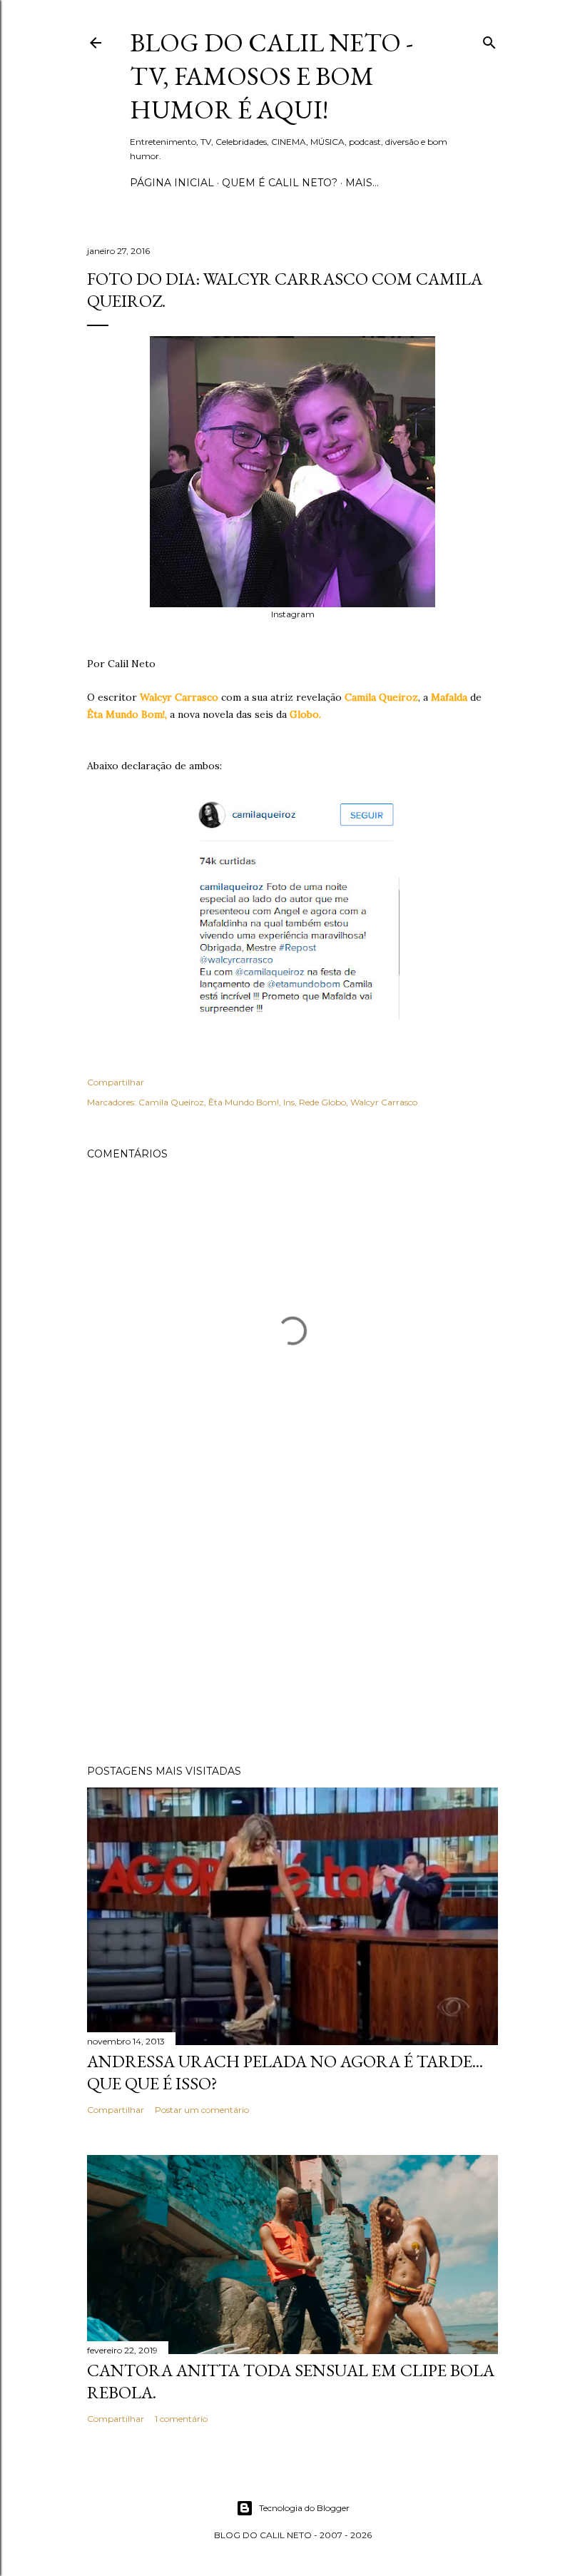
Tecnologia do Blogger (304, 2508)
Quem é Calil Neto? (280, 183)
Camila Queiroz (171, 1102)
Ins (289, 1102)
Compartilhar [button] (116, 1082)
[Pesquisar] (489, 40)
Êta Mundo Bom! (244, 1102)
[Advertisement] (292, 1629)
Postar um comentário (202, 2110)
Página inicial (172, 183)
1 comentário (181, 2419)
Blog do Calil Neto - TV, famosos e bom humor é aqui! (271, 76)
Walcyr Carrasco (384, 1102)
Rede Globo (322, 1102)
